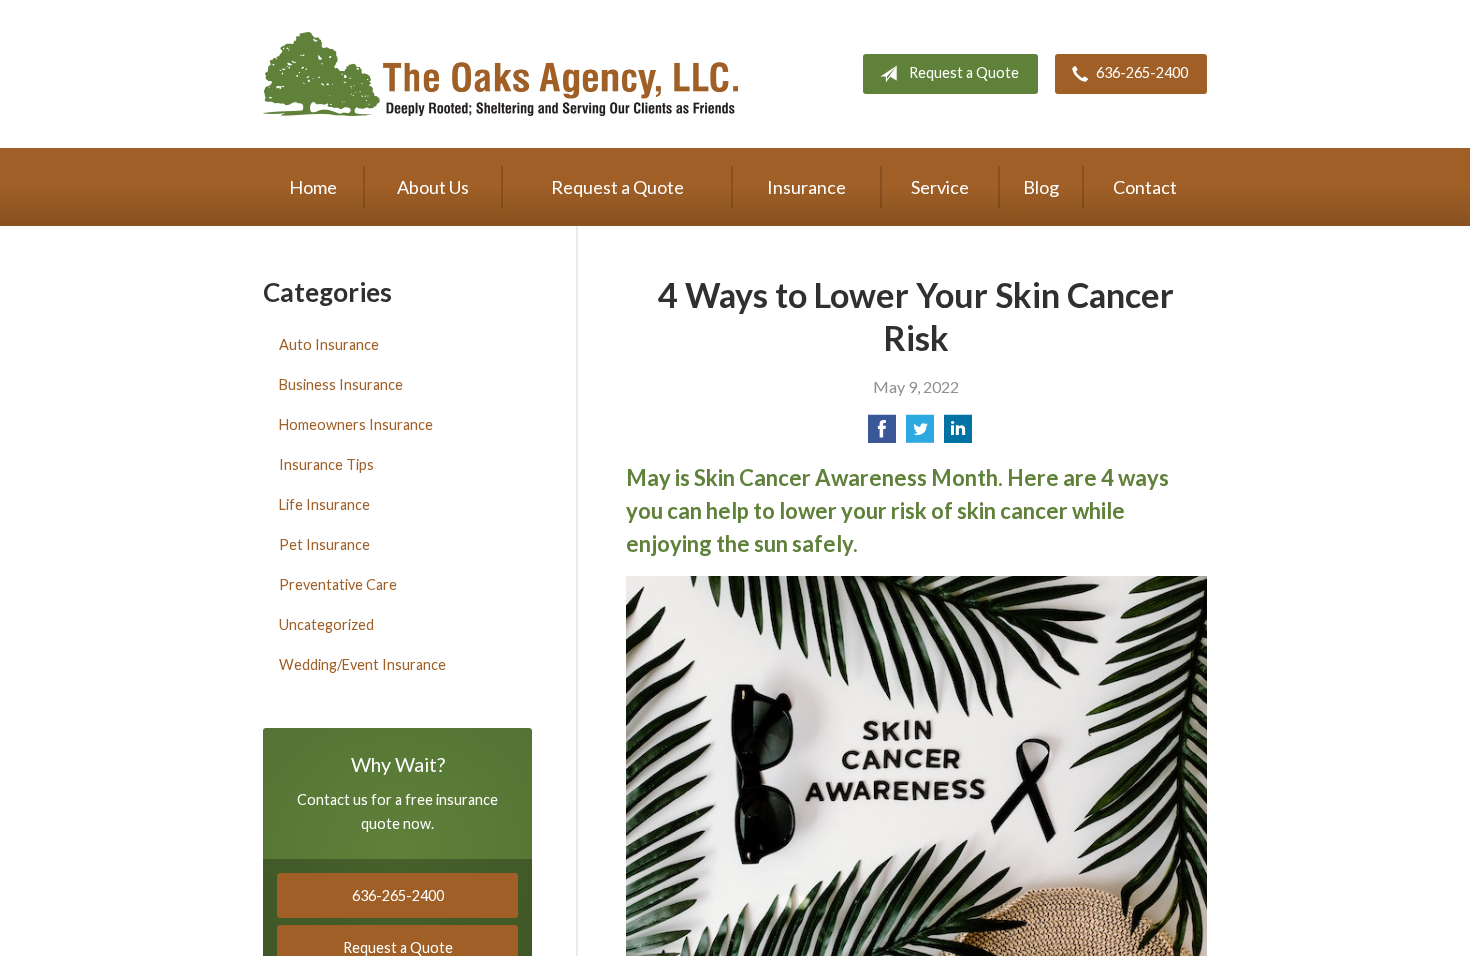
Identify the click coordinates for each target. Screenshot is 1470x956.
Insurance (806, 187)
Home (313, 187)
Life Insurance (324, 504)
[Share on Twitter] (920, 434)
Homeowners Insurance (356, 424)
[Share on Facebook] (882, 434)
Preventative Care (338, 584)
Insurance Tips (326, 464)
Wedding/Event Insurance (362, 664)
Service (940, 187)
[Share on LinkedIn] (958, 434)
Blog (1041, 187)
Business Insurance (341, 384)
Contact (1145, 187)
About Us (433, 187)
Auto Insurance (329, 344)
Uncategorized (326, 624)
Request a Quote (964, 72)
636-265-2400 (1142, 72)
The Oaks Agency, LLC (500, 74)
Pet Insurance (324, 544)
